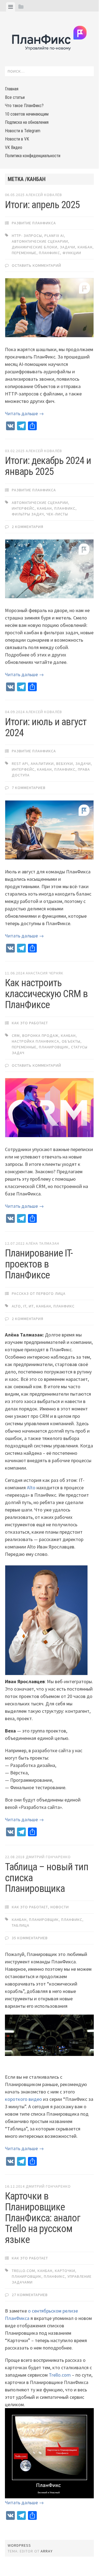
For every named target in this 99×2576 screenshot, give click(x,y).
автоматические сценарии (40, 241)
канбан (85, 247)
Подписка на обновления (27, 122)
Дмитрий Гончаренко (48, 1857)
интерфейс (23, 508)
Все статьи (15, 97)
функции (72, 253)
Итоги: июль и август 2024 (46, 727)
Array (47, 2551)
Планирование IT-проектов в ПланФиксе (39, 1264)
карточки (65, 2271)
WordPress (19, 2545)
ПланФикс (49, 253)
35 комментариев (30, 1938)
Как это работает (30, 1023)
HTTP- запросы (27, 236)
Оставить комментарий (36, 265)
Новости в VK (17, 139)
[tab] (11, 7)
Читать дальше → (24, 413)
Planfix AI (54, 236)
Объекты (71, 1041)
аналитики (42, 764)
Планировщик (54, 1047)
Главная (12, 89)
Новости (60, 1907)
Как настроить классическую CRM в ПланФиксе (46, 994)
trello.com (23, 2271)
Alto (16, 1306)
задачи (67, 247)
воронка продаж (40, 1035)
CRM (16, 1035)
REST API (20, 764)
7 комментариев (29, 788)
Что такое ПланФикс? (24, 106)
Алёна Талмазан (43, 1243)
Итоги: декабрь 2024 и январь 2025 (48, 466)
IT (25, 1306)
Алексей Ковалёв (44, 195)
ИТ (31, 1306)
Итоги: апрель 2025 (42, 205)
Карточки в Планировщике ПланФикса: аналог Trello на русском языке (43, 2218)
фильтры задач (28, 514)
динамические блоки (35, 247)
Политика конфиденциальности (33, 156)
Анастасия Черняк (45, 973)
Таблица (21, 1925)
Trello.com (60, 2375)
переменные (24, 253)
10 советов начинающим (27, 114)
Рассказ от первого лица (39, 1293)
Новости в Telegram (23, 131)
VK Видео (14, 147)
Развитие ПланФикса (34, 223)
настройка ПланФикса (36, 1041)
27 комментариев (30, 2295)
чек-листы (57, 514)
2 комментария (28, 527)
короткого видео (23, 2099)
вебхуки (65, 764)
